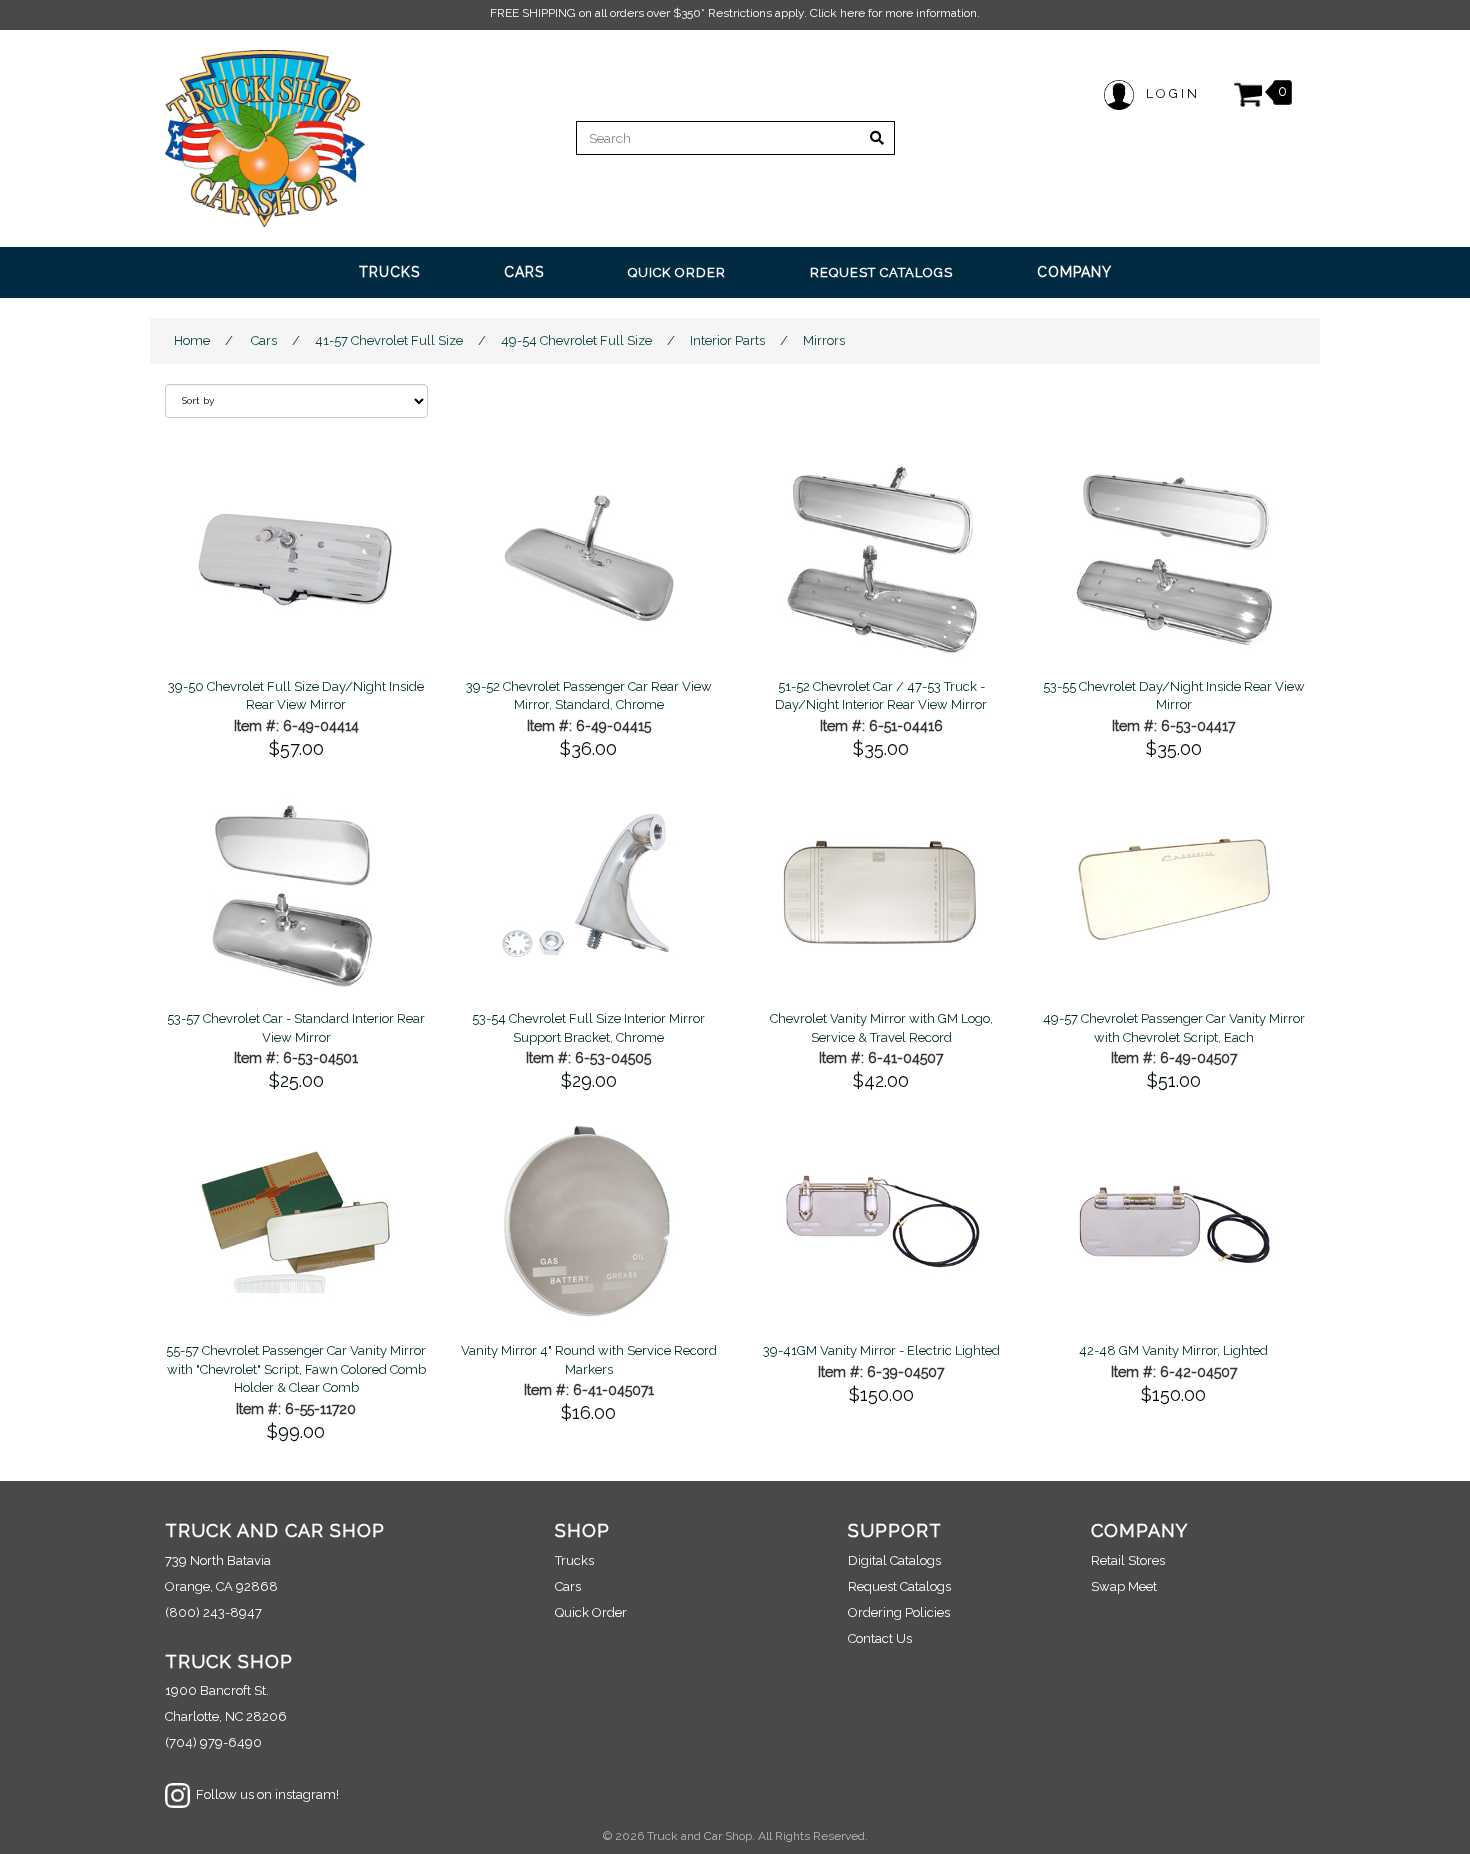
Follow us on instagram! (264, 1794)
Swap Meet (1124, 1586)
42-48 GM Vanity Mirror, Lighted (1173, 1350)
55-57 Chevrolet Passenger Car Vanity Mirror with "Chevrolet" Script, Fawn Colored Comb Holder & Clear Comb (296, 1369)
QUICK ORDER (677, 272)
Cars (264, 340)
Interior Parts (727, 340)
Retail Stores (1128, 1560)
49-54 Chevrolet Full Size (576, 340)
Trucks (574, 1560)
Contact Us (880, 1638)
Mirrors (824, 340)
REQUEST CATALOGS (881, 272)
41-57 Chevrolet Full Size (389, 340)
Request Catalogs (899, 1586)
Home (192, 340)
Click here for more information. (895, 13)
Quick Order (591, 1612)
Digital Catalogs (894, 1560)
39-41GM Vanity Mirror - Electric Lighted (881, 1350)
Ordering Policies (899, 1612)
